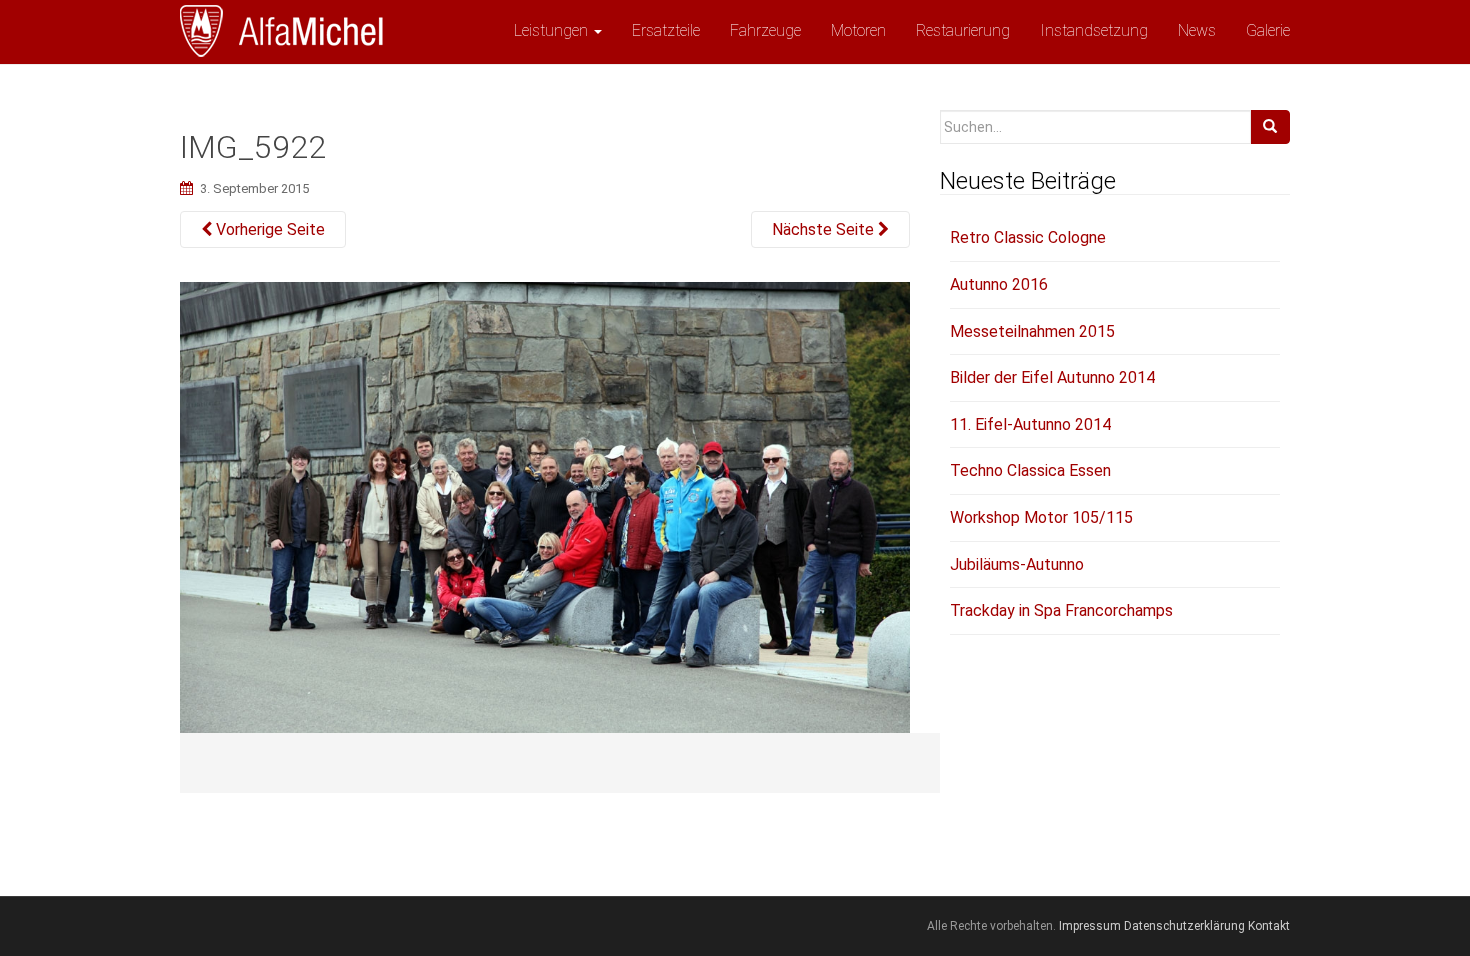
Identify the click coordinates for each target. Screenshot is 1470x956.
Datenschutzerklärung (1184, 926)
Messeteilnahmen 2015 (1032, 331)
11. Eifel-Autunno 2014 (1030, 424)
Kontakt (1269, 926)
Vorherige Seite (268, 229)
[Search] (1270, 127)
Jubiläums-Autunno (1017, 564)
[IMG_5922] (545, 524)
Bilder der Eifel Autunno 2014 (1052, 377)
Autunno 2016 (999, 284)
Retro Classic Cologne (1028, 237)
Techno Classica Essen (1030, 470)
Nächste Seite (825, 229)
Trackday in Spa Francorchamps (1061, 610)
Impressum (1090, 926)
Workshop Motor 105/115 (1041, 517)
